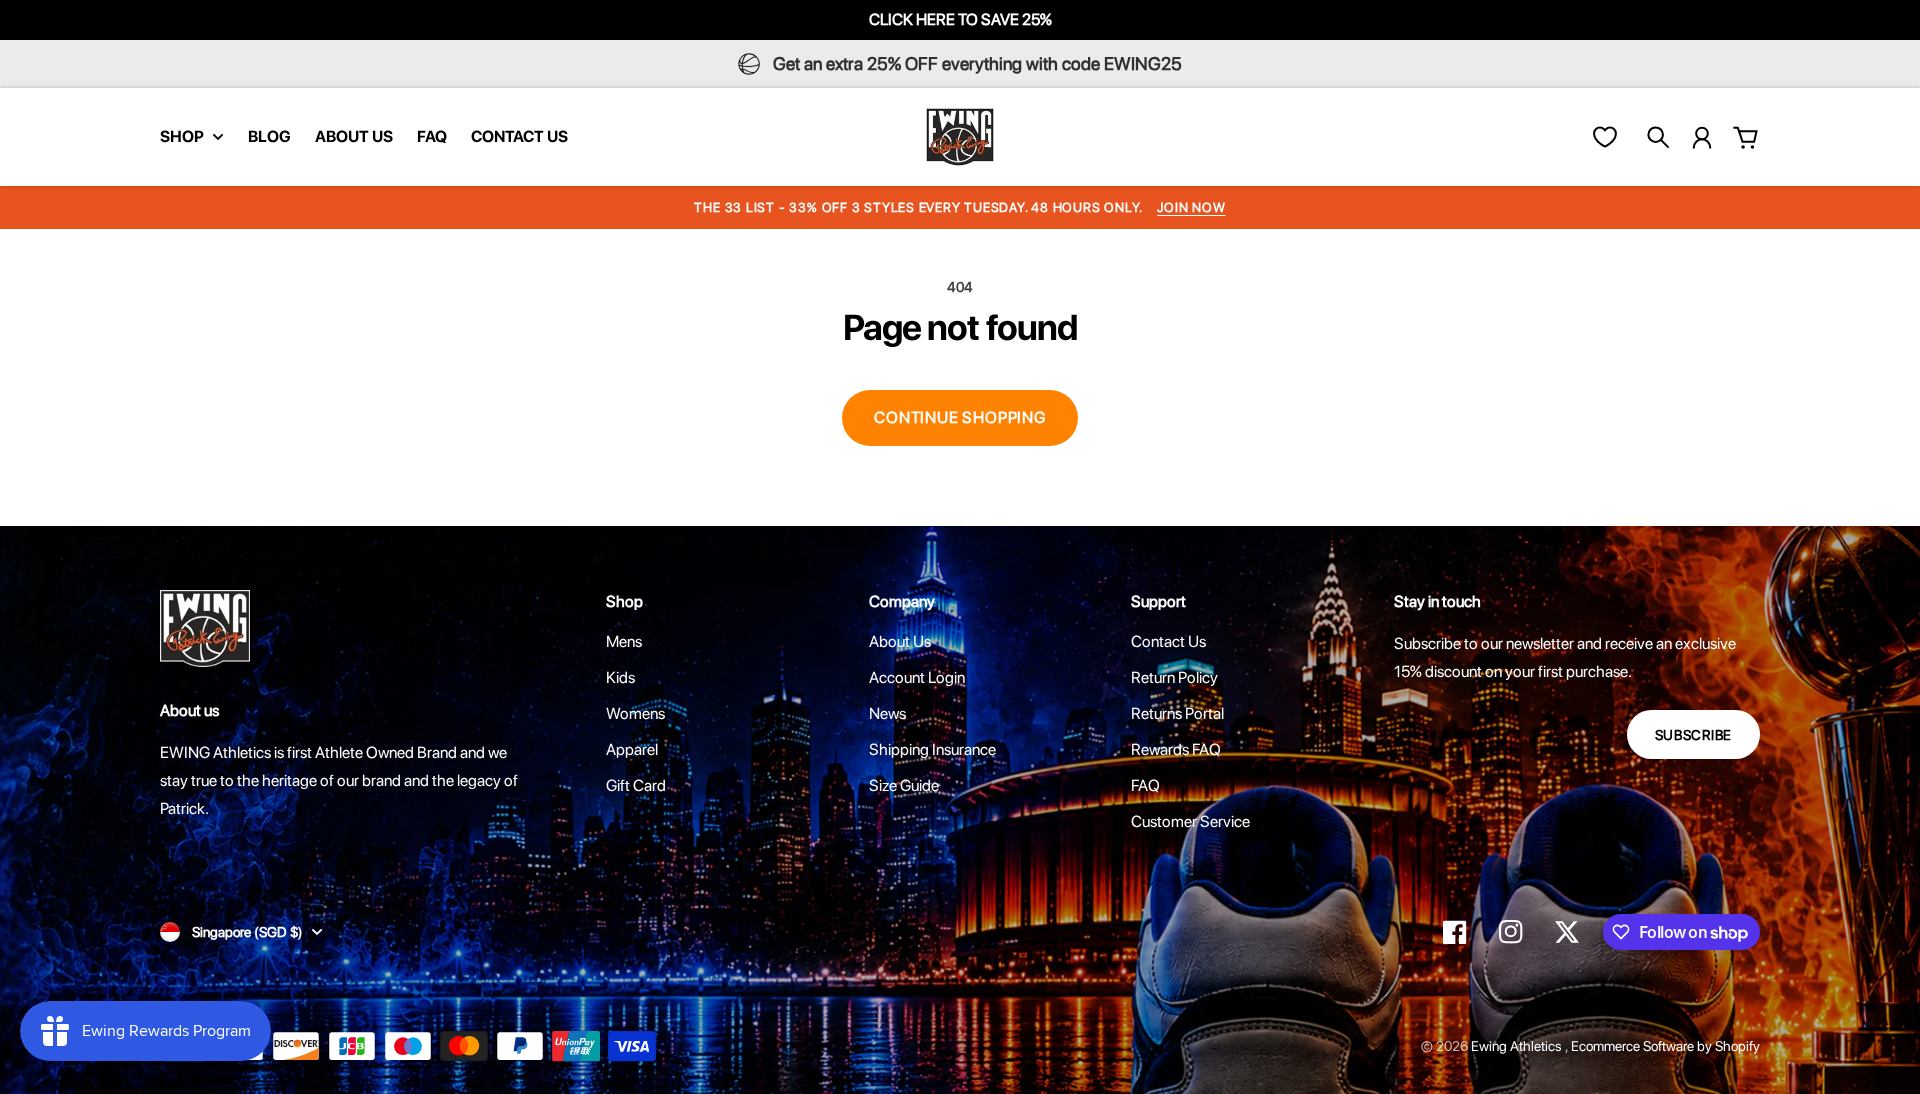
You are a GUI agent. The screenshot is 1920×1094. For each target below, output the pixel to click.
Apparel (632, 749)
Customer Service (1190, 821)
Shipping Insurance (932, 749)
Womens (635, 713)
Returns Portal (1177, 713)
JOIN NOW (1191, 207)
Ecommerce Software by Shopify (1665, 1046)
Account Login (917, 677)
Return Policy (1174, 677)
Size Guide (904, 785)
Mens (624, 641)
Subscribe (1693, 735)
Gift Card (636, 785)
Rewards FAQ (1176, 749)
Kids (620, 677)
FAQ (1145, 785)
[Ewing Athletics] (960, 137)
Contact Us (1168, 641)
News (887, 713)
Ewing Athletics (1518, 1046)
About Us (900, 641)
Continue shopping (960, 417)
